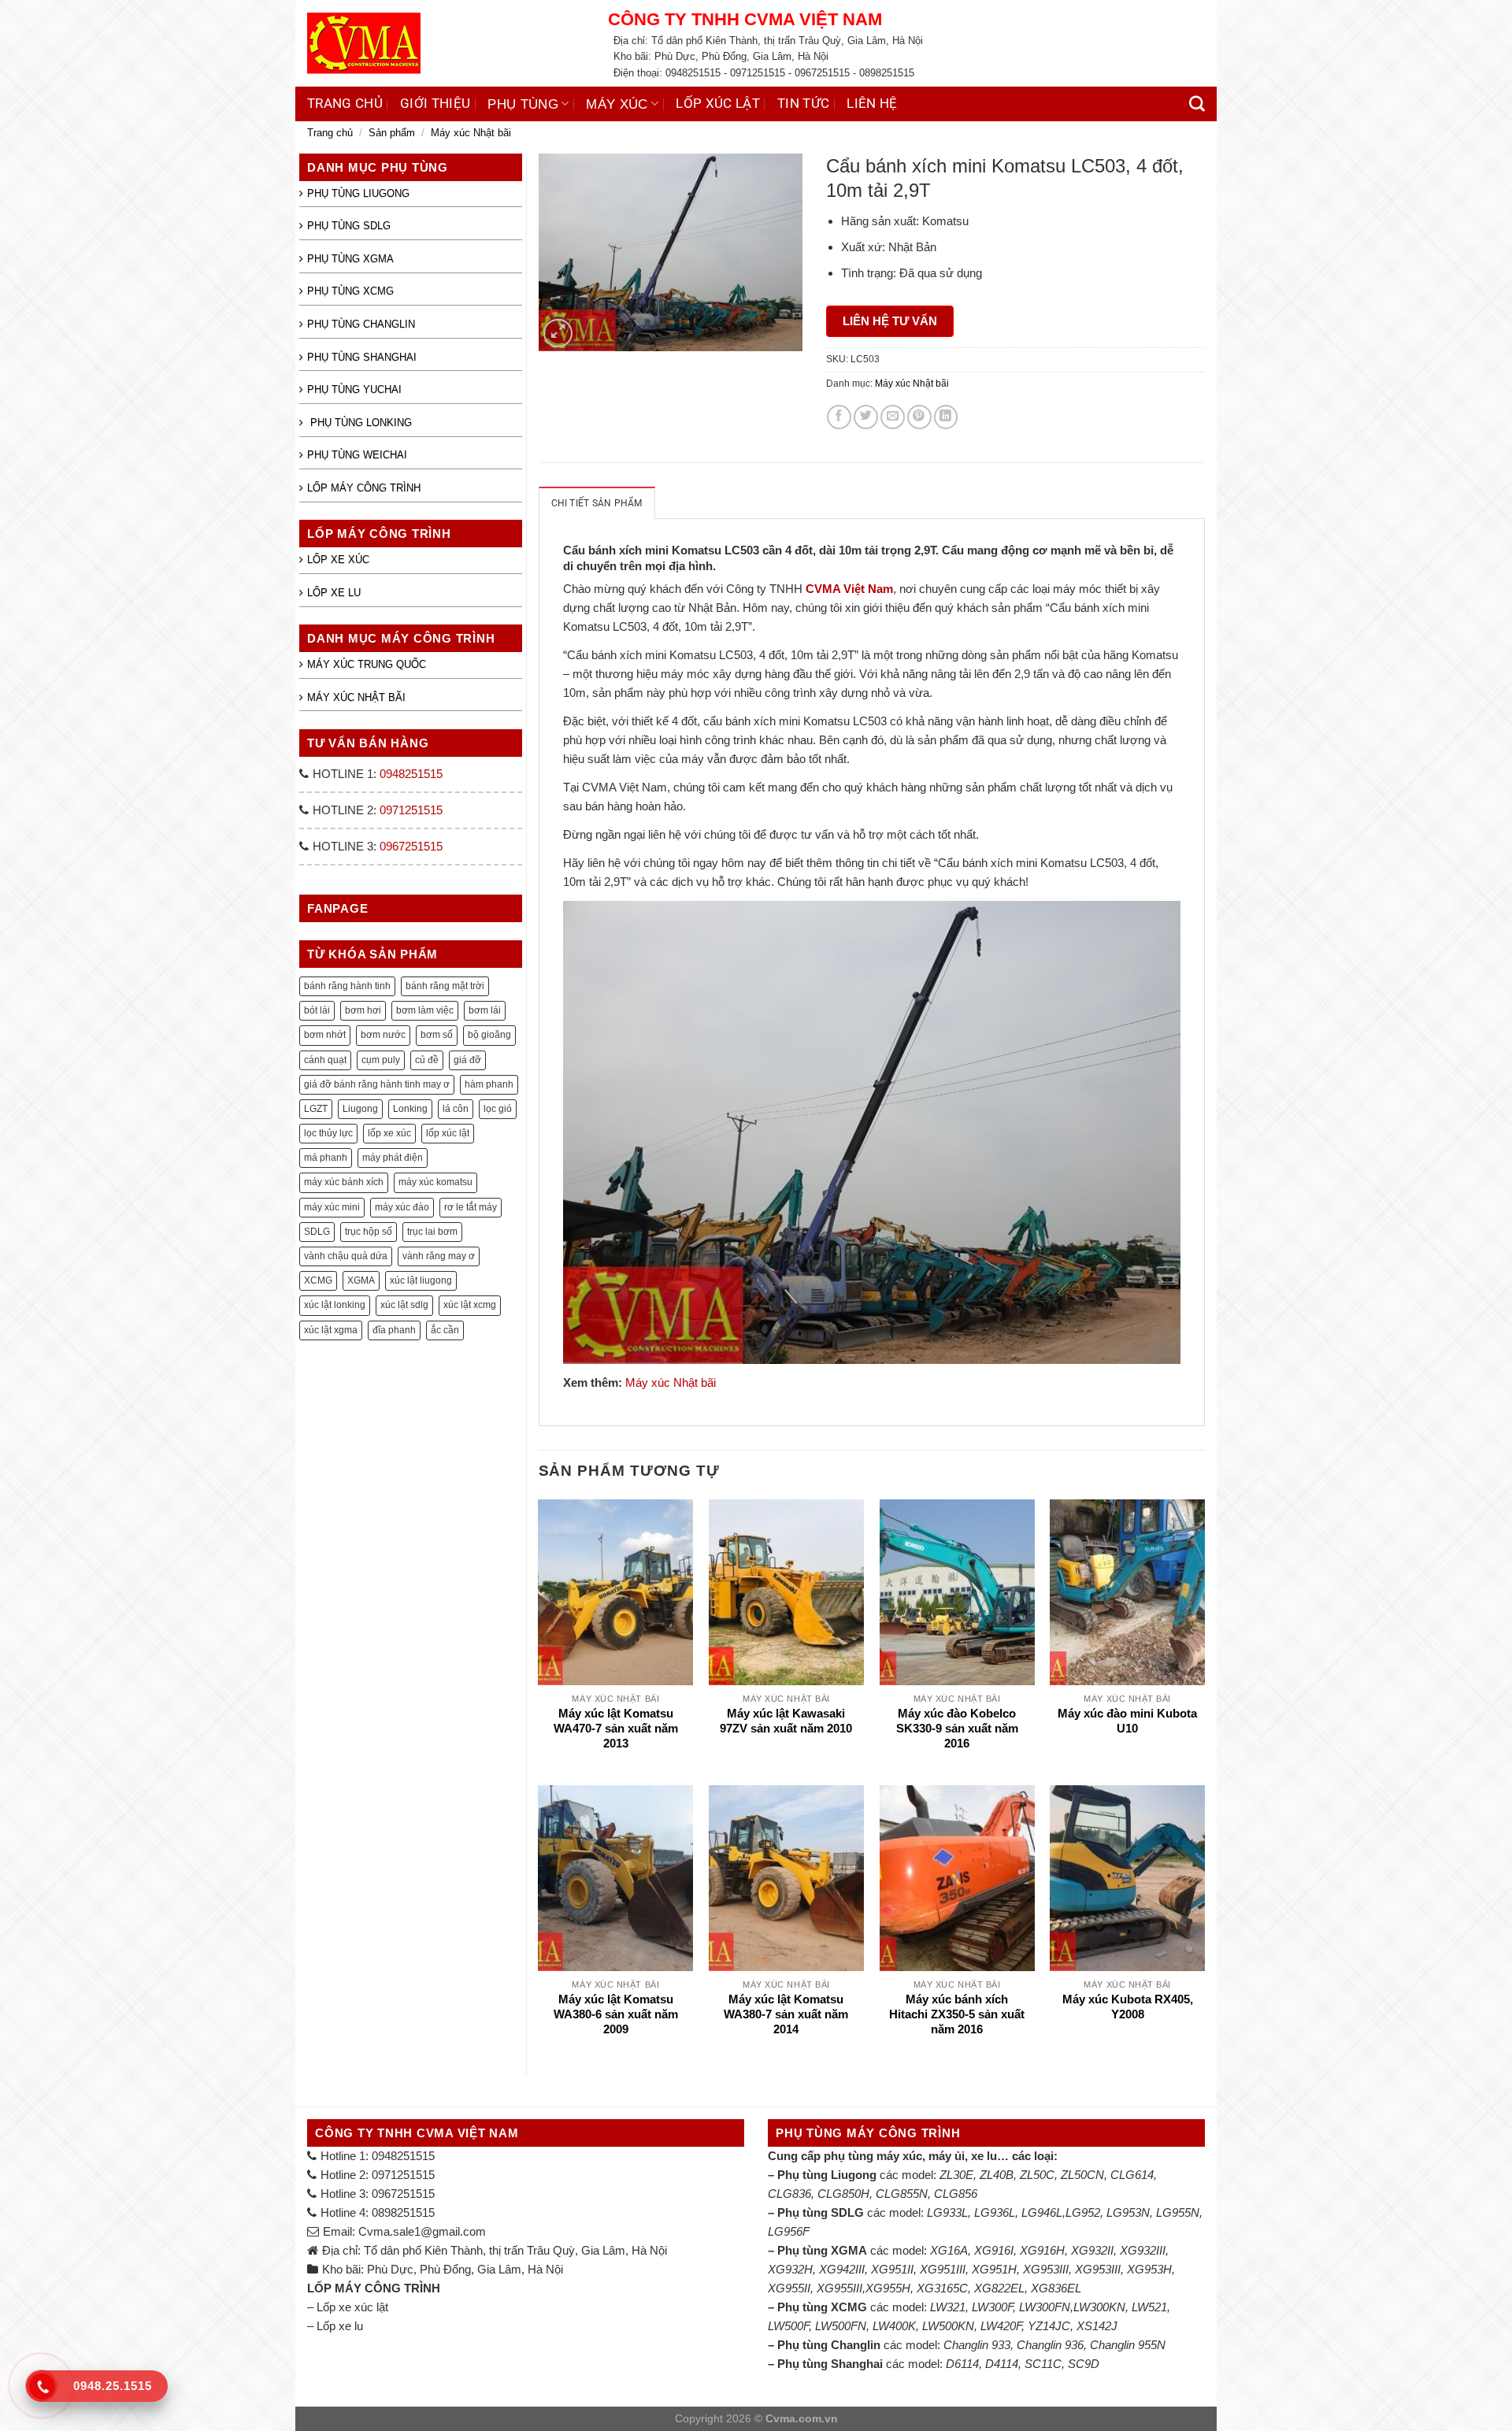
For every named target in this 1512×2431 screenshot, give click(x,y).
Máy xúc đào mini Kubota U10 (1127, 1721)
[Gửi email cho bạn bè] (893, 417)
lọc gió (498, 1109)
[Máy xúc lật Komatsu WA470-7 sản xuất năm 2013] (615, 1592)
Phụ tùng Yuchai (354, 389)
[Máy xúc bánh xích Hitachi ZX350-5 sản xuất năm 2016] (957, 1878)
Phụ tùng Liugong (358, 193)
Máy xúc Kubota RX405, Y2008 (1128, 2007)
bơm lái (485, 1010)
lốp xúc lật (448, 1133)
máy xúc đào (402, 1207)
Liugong (360, 1109)
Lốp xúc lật (718, 104)
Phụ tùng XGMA (350, 259)
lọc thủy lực (328, 1133)
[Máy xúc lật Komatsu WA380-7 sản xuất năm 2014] (786, 1878)
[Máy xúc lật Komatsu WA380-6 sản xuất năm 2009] (615, 1878)
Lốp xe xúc (338, 560)
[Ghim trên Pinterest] (919, 417)
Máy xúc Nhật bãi (471, 133)
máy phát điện (393, 1158)
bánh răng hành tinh (347, 986)
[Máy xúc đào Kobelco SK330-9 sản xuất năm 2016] (957, 1592)
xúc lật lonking (335, 1305)
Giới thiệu (435, 104)
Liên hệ (872, 104)
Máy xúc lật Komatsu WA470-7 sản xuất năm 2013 (616, 1729)
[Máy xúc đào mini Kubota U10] (1127, 1592)
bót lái (317, 1010)
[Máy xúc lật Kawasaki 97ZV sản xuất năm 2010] (786, 1592)
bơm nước (383, 1035)
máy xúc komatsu (435, 1182)
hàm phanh (489, 1084)
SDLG (317, 1232)
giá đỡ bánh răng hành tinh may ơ (377, 1084)
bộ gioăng (489, 1035)
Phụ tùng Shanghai (362, 357)
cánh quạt (325, 1060)
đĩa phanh (394, 1330)
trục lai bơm (432, 1232)
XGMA (361, 1280)
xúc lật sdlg (404, 1305)
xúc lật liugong (421, 1280)
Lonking (410, 1109)
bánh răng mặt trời (445, 986)
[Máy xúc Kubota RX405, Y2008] (1127, 1878)
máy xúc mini (332, 1207)
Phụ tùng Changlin (361, 324)
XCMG (318, 1280)
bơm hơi (363, 1010)
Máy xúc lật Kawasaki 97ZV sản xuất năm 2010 (786, 1721)
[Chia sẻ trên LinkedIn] (946, 417)
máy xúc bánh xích (344, 1182)
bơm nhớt (325, 1035)
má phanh (326, 1158)
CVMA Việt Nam (849, 589)
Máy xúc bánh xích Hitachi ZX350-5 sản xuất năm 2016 (957, 2015)
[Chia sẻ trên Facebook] (839, 417)
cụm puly (381, 1060)
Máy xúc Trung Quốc (367, 664)
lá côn (456, 1109)
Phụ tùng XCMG (350, 291)
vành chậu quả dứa (346, 1256)
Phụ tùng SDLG (349, 226)
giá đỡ (467, 1060)
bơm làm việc (425, 1010)
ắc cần (445, 1330)
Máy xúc (617, 104)
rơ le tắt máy (471, 1207)
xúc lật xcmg (470, 1305)
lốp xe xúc (389, 1133)
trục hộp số (369, 1232)
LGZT (316, 1109)
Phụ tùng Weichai (357, 455)
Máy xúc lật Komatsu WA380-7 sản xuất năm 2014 (786, 2015)
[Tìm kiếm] (1197, 104)
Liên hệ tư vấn (890, 321)
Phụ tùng (523, 104)
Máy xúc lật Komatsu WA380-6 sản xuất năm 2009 (616, 2015)
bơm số (437, 1035)
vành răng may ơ (439, 1256)
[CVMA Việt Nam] (446, 43)
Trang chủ (345, 104)
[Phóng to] (558, 333)
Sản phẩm (392, 133)
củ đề (427, 1060)
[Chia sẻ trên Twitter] (866, 417)
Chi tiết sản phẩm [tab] (597, 503)
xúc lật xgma (331, 1330)
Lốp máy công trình (364, 488)
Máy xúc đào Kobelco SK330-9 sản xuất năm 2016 (957, 1729)
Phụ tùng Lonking (359, 422)
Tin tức (803, 104)
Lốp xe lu (334, 593)
